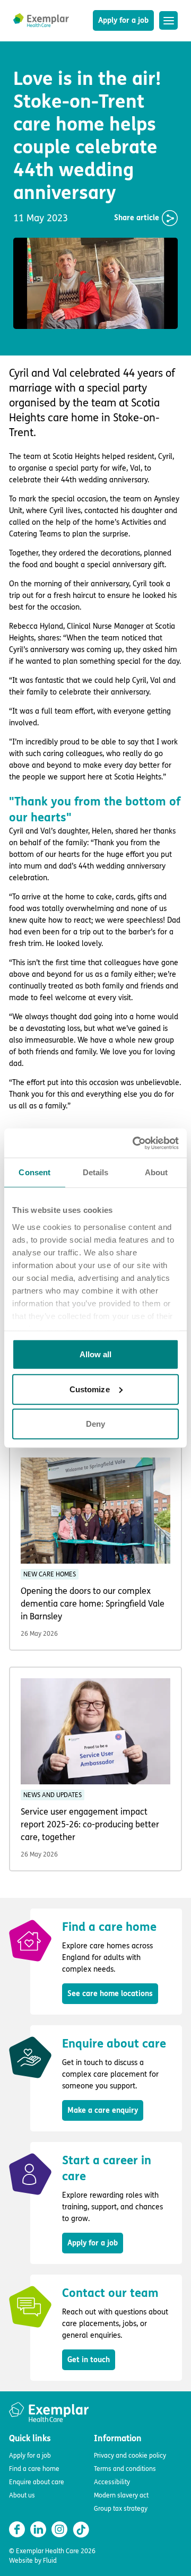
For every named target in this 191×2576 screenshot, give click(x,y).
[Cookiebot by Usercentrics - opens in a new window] (135, 1143)
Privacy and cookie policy (130, 2456)
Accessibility (112, 2482)
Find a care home (34, 2469)
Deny (95, 1424)
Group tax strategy (121, 2509)
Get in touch (89, 2360)
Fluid (50, 2561)
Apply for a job (123, 20)
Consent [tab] (34, 1172)
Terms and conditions (125, 2469)
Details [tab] (96, 1172)
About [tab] (157, 1172)
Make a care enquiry (103, 2110)
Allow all (96, 1354)
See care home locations (110, 1994)
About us (22, 2495)
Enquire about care (37, 2482)
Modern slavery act (121, 2495)
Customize (90, 1389)
